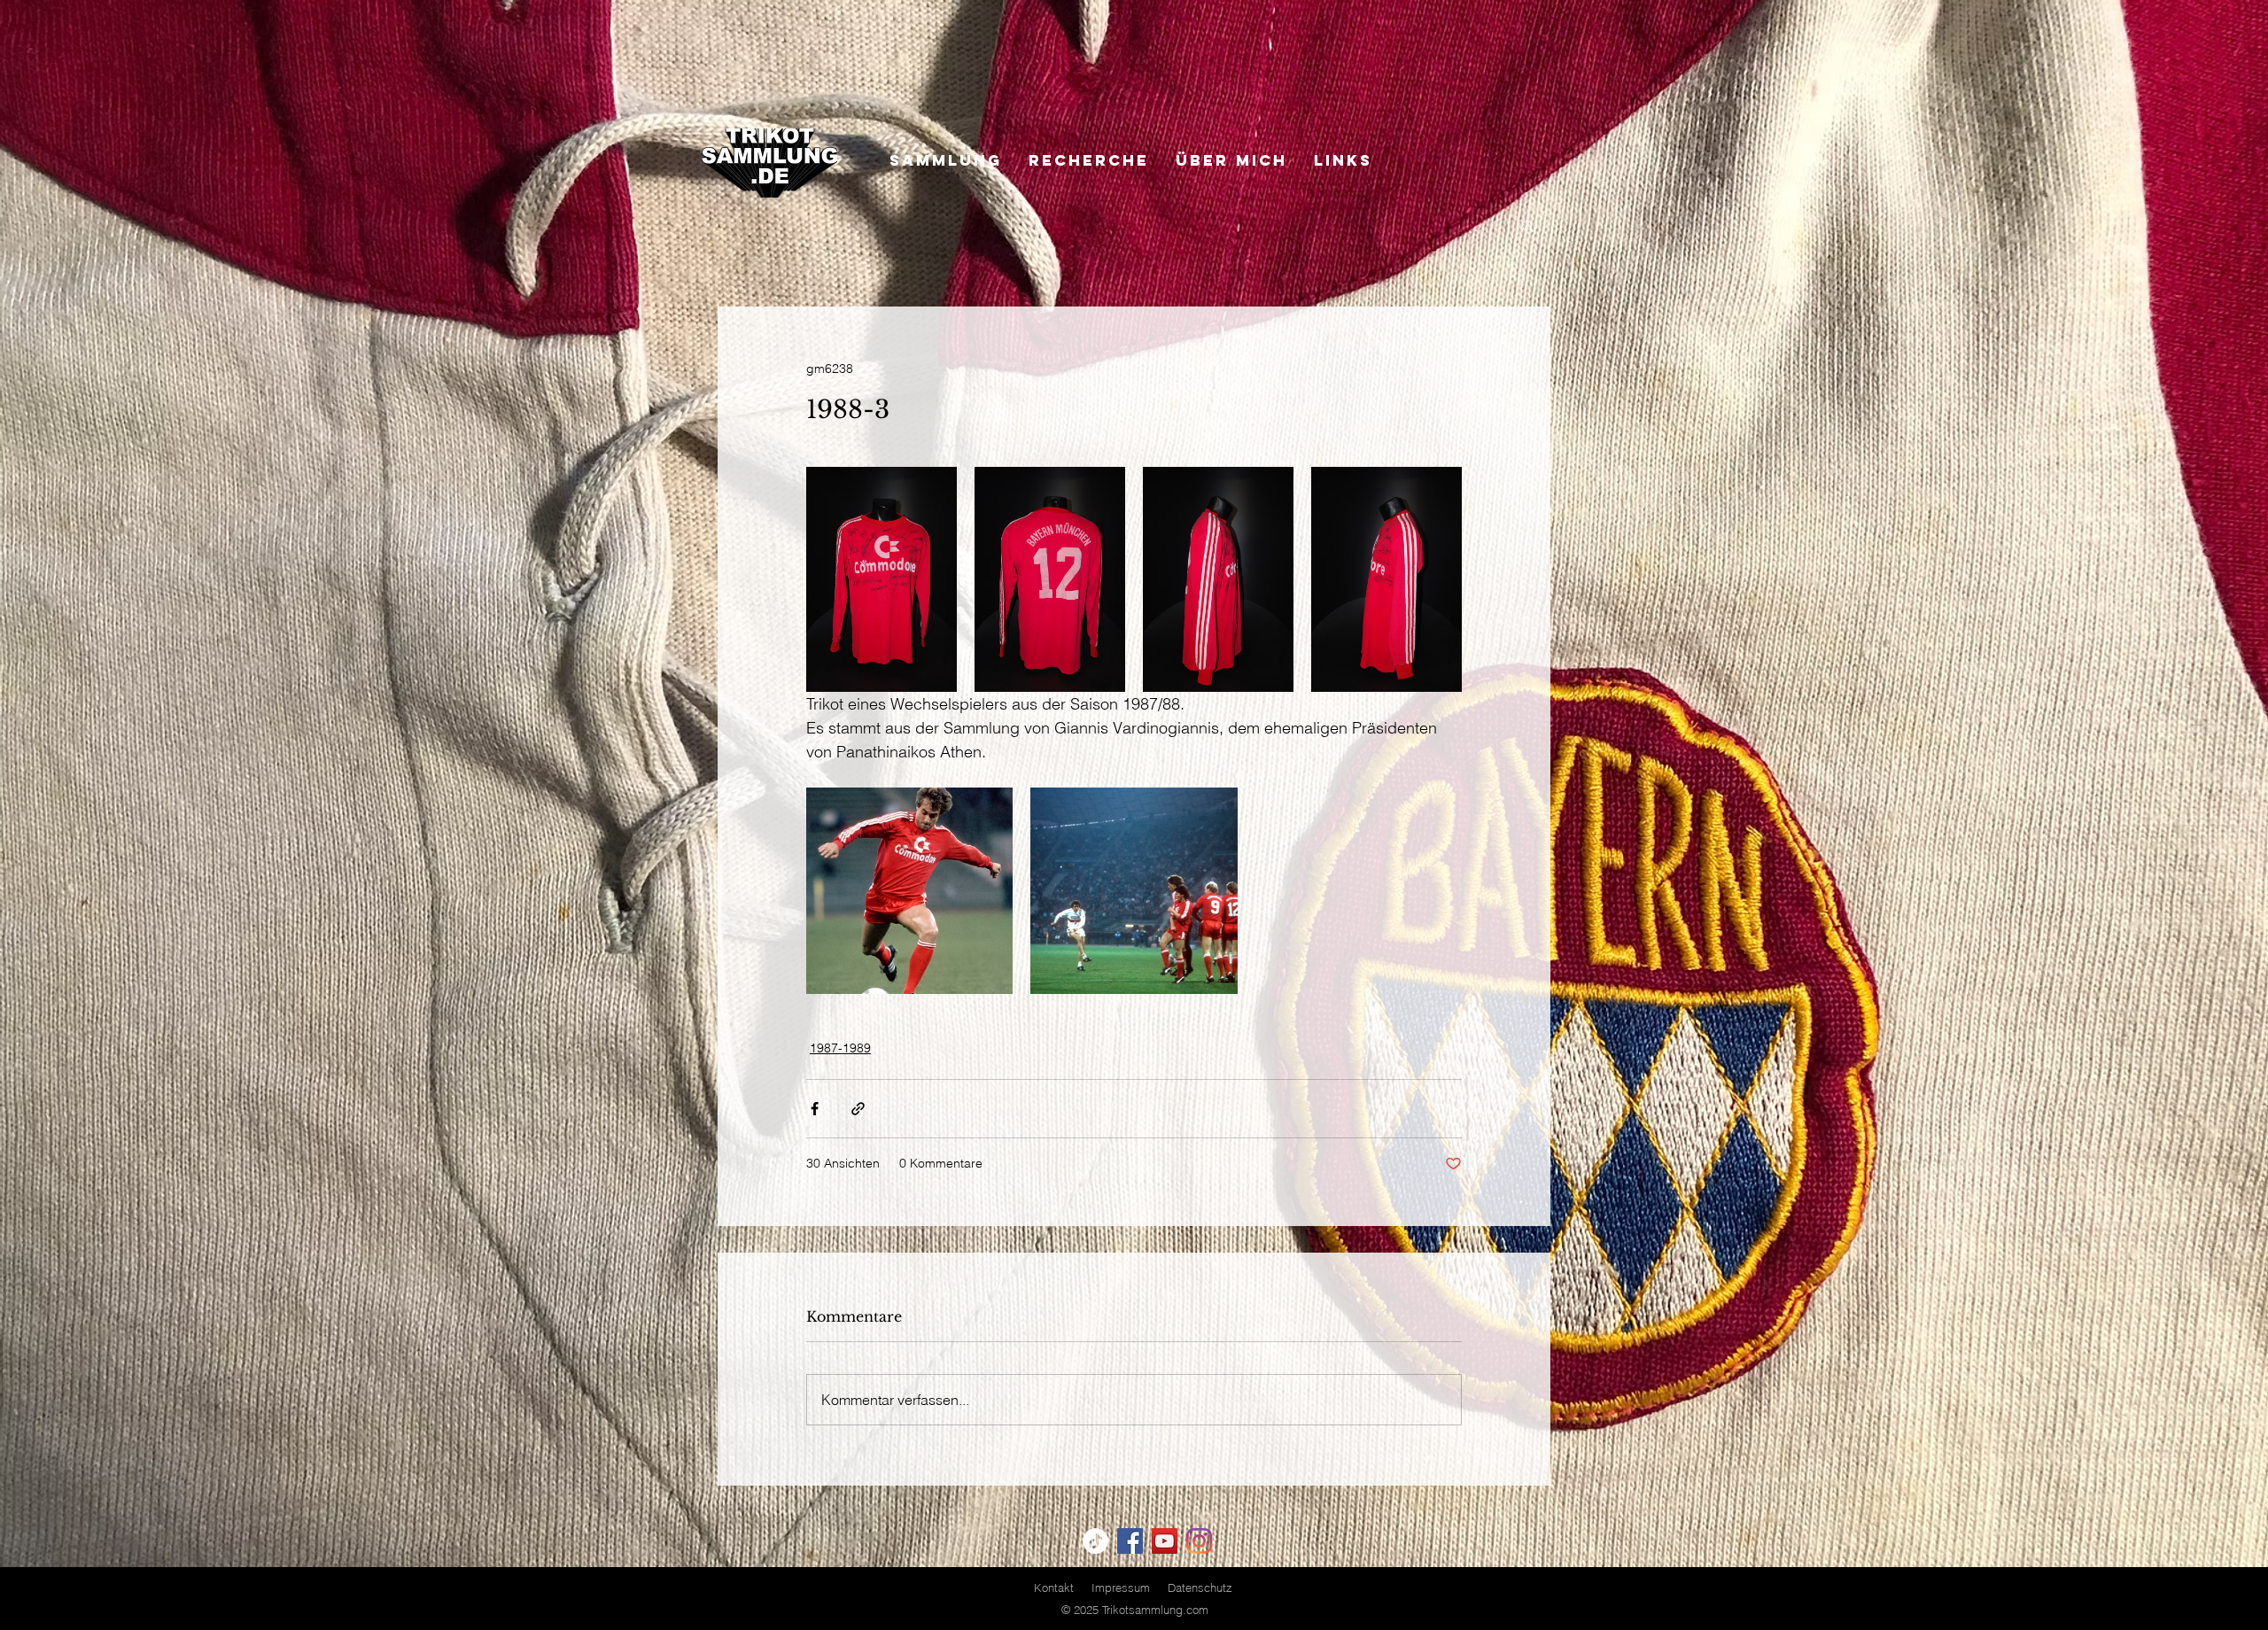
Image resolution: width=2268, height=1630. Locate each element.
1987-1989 (840, 1048)
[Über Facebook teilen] (815, 1109)
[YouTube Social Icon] (1165, 1541)
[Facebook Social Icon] (1130, 1541)
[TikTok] (1095, 1541)
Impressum (1121, 1587)
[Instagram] (1199, 1541)
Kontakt (1054, 1587)
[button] (1528, 225)
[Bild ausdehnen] (882, 579)
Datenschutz (1200, 1587)
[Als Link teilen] (858, 1109)
